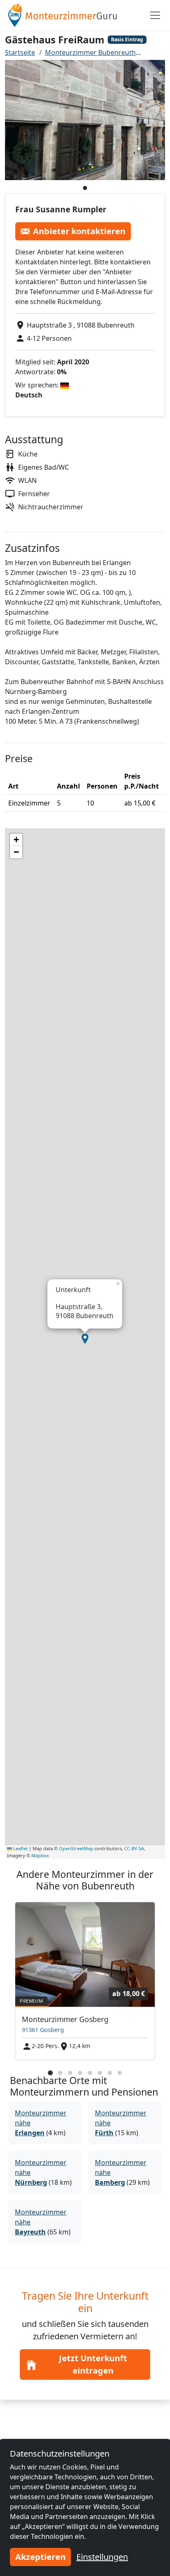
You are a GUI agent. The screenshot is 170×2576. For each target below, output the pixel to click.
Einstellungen (102, 2557)
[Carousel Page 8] (120, 2073)
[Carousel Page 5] (90, 2073)
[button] (85, 1339)
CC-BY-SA (134, 1848)
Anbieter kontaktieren (79, 231)
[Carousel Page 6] (100, 2073)
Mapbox (40, 1855)
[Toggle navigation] (155, 15)
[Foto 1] (85, 188)
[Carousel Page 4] (80, 2073)
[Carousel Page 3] (70, 2073)
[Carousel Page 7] (110, 2073)
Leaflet (20, 1848)
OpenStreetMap (76, 1848)
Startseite (20, 52)
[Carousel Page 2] (60, 2073)
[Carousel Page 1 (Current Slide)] (50, 2073)
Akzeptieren (40, 2557)
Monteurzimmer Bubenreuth (90, 52)
